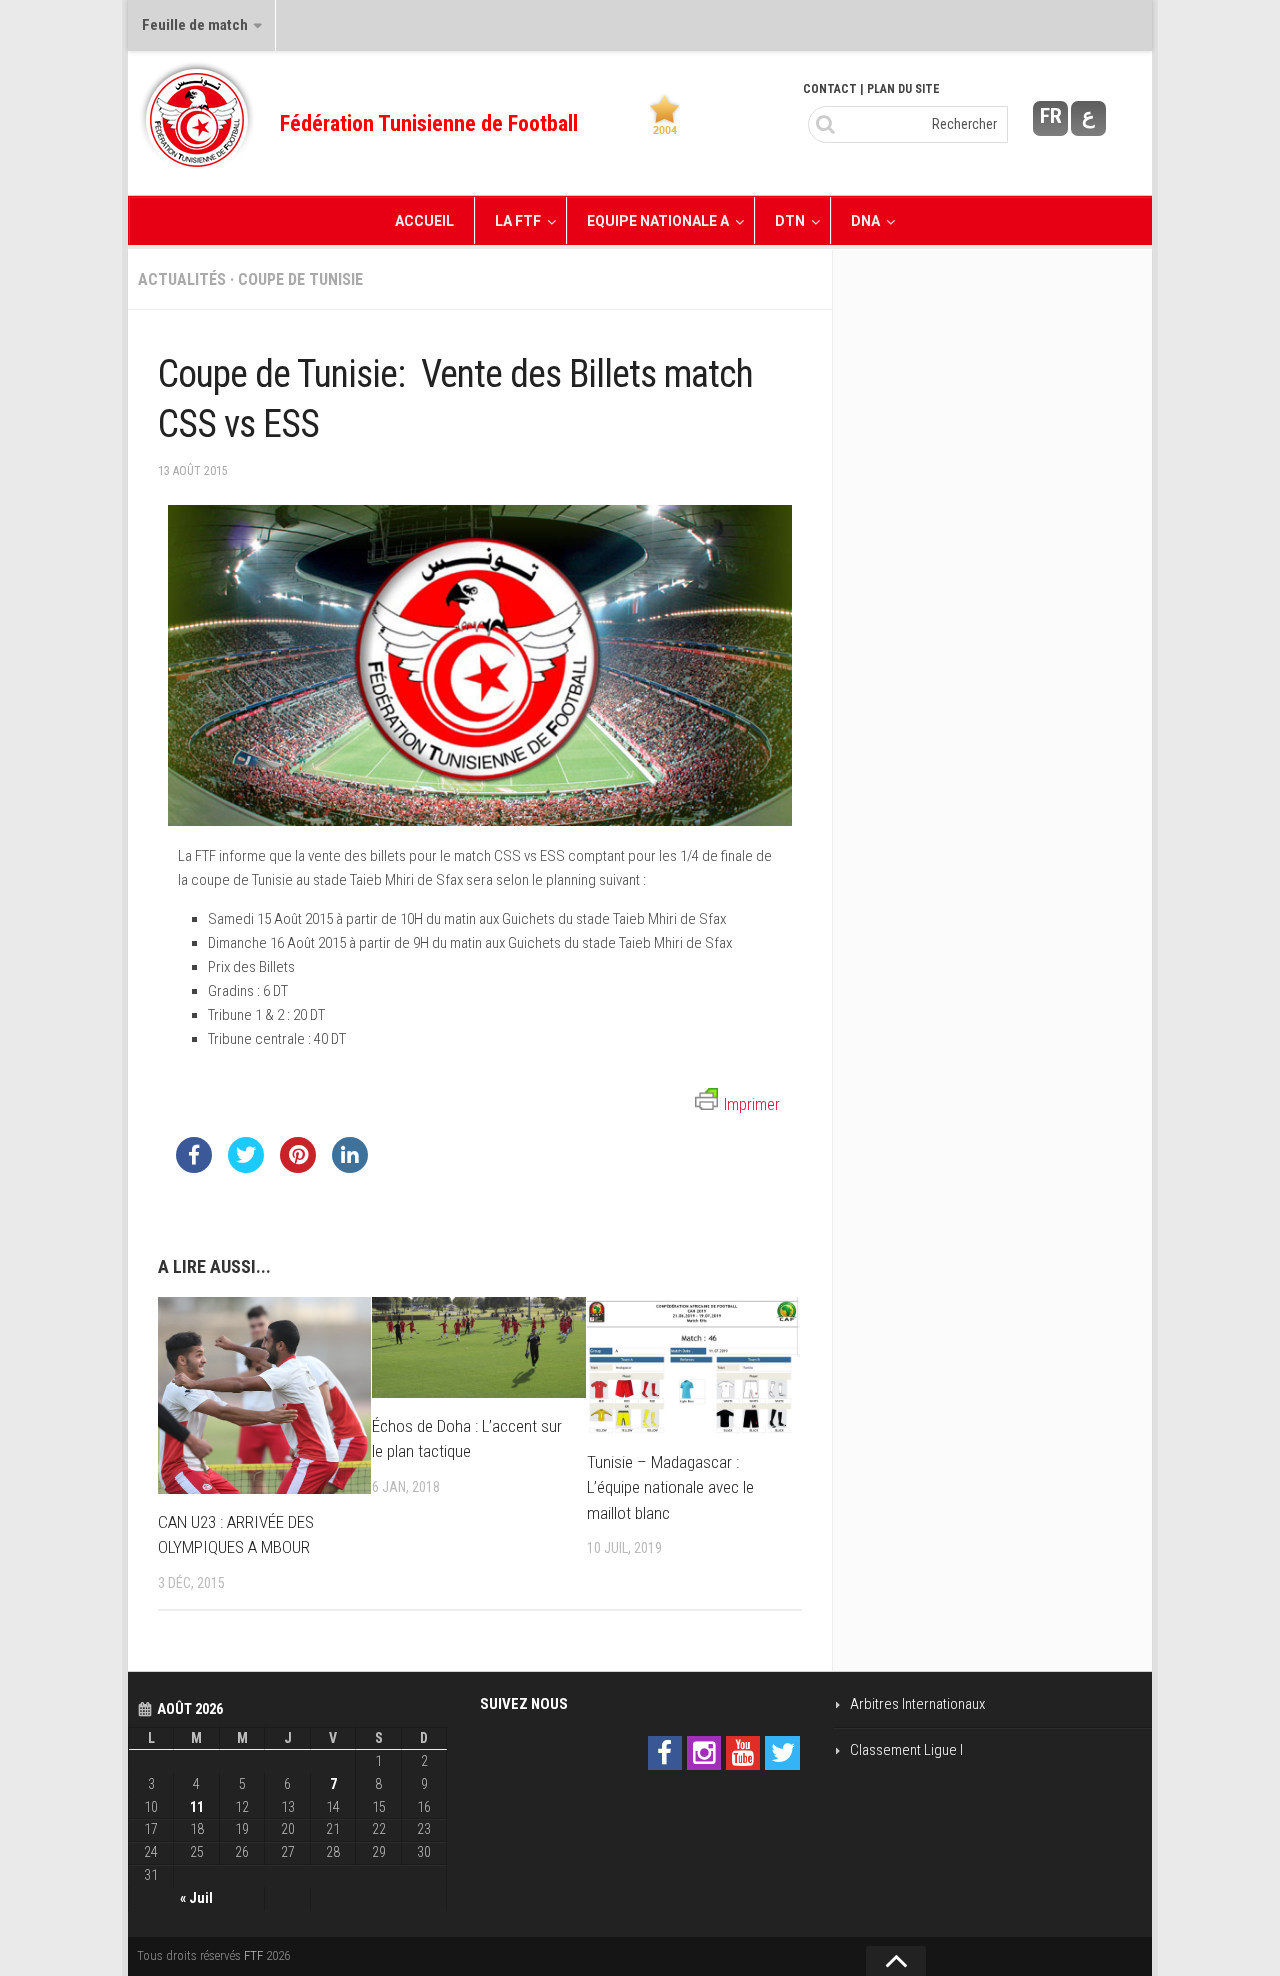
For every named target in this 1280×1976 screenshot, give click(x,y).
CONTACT (830, 89)
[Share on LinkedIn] (350, 1167)
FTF (253, 1955)
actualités (182, 279)
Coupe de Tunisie (300, 279)
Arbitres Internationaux (917, 1704)
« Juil (196, 1898)
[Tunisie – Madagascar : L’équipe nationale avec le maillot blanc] (693, 1365)
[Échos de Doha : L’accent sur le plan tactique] (478, 1347)
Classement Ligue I (906, 1750)
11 (197, 1807)
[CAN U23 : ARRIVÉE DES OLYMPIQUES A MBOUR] (264, 1395)
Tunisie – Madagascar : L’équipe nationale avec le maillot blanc (670, 1487)
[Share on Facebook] (194, 1167)
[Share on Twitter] (246, 1167)
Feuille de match (195, 25)
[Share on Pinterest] (298, 1167)
